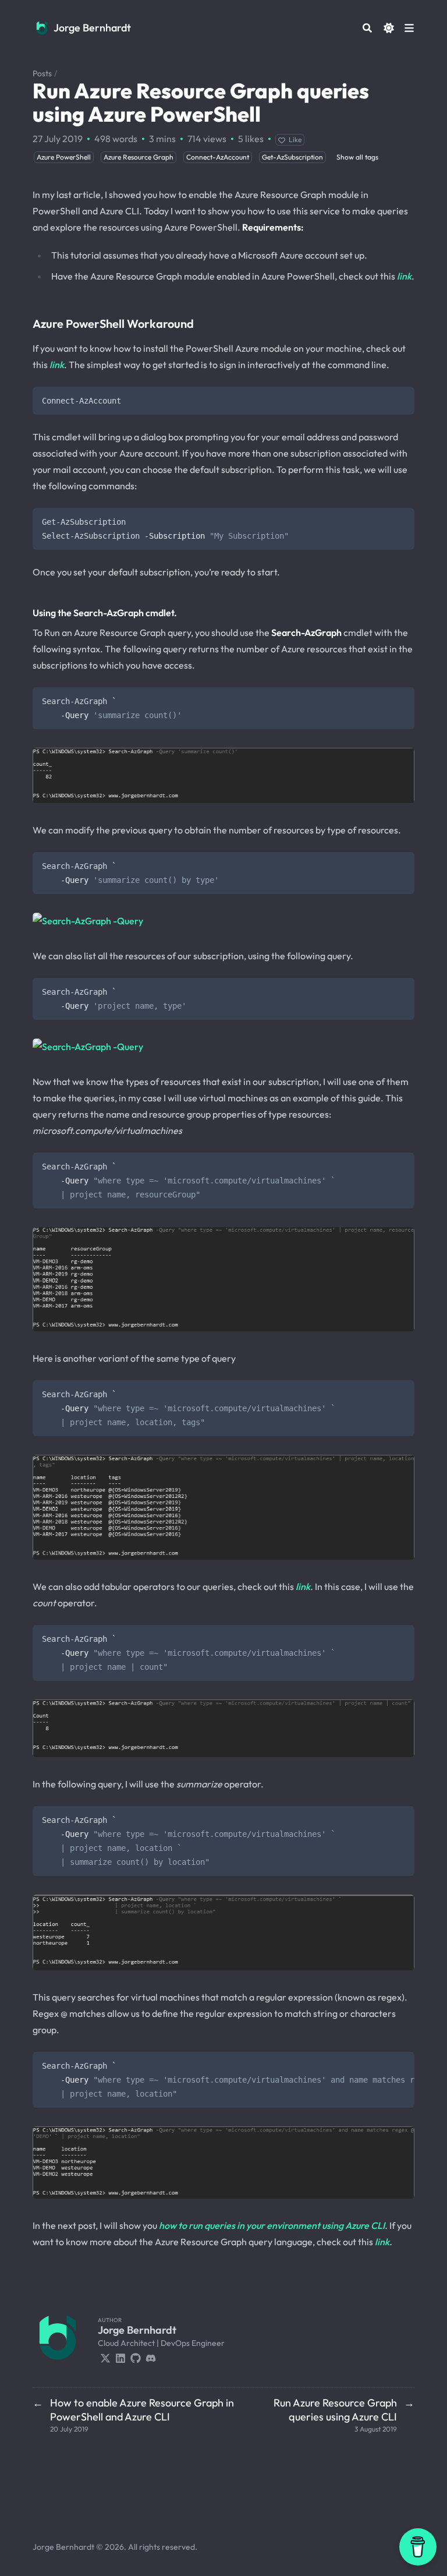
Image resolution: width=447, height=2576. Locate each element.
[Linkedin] (120, 2357)
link (404, 276)
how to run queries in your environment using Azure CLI (272, 2225)
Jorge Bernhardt (92, 28)
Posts (42, 73)
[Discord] (151, 2357)
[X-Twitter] (105, 2357)
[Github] (136, 2357)
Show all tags (357, 157)
